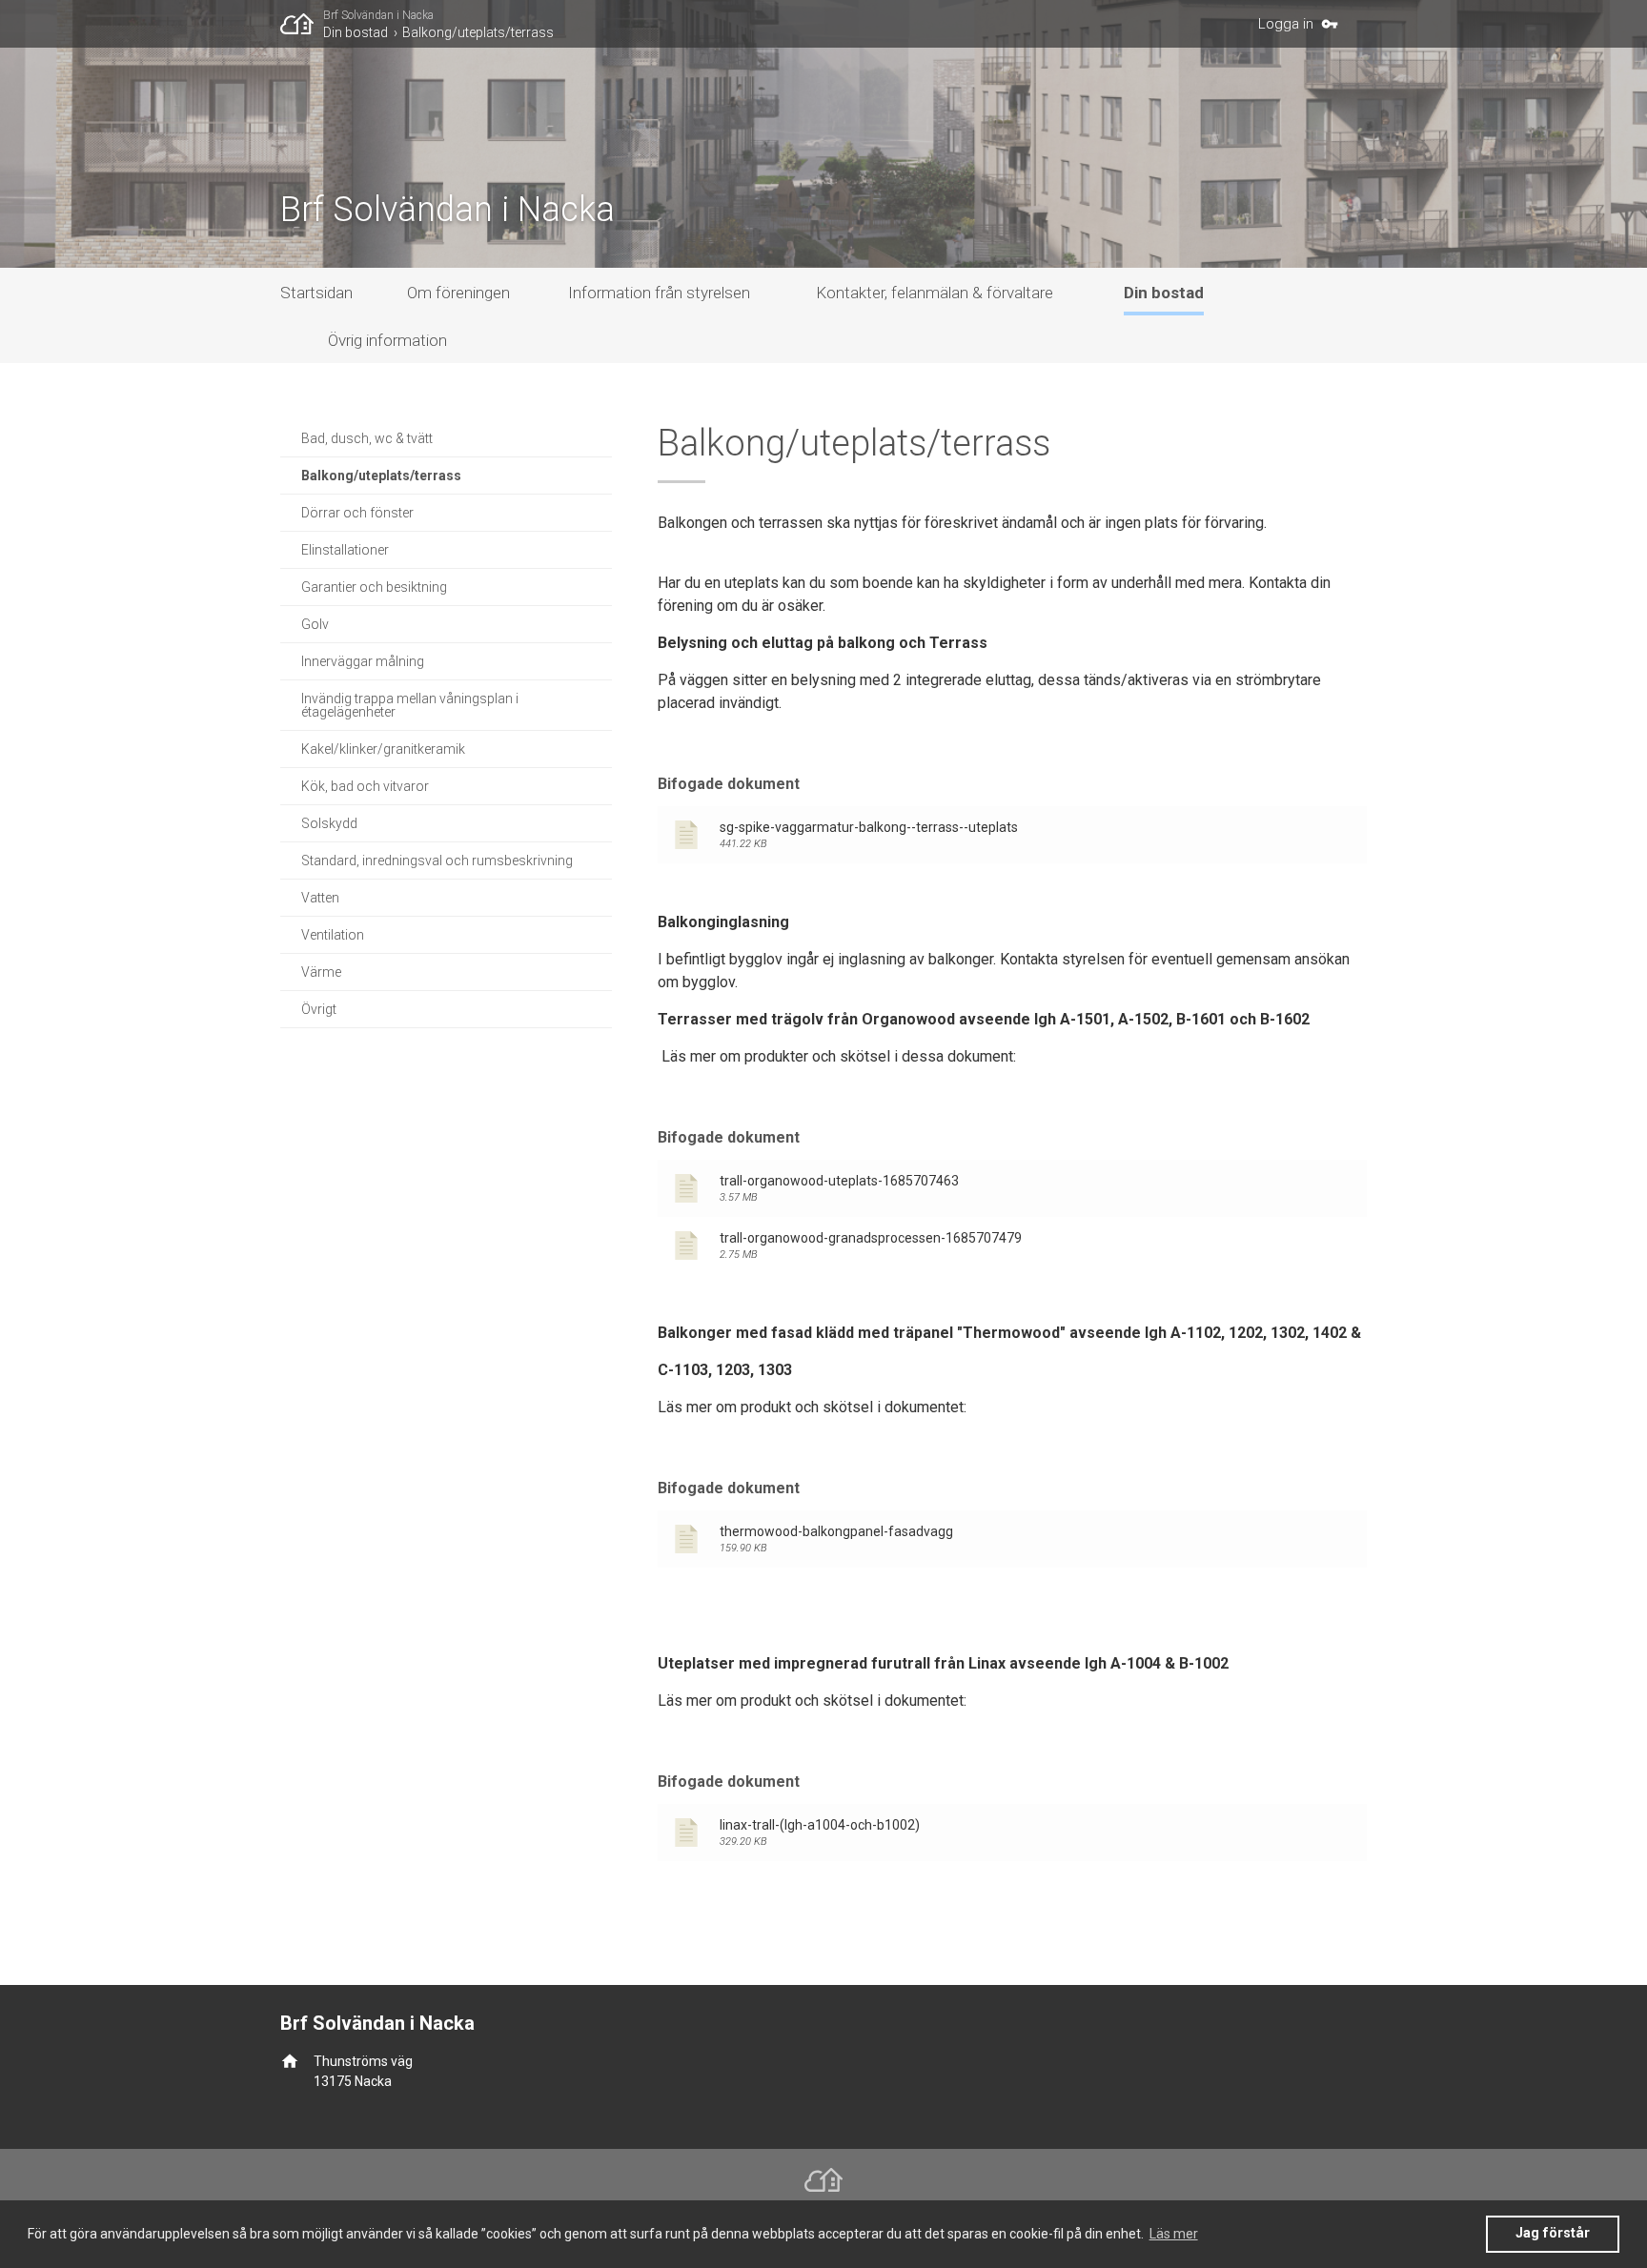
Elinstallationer (345, 550)
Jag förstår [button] (1553, 2233)
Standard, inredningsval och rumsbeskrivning (437, 861)
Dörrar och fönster (357, 513)
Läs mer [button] (1174, 2234)
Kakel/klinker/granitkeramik (383, 749)
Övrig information (387, 340)
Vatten (320, 898)
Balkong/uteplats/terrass (478, 32)
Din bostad (356, 32)
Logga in (1286, 24)
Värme (321, 972)
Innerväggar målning (363, 661)
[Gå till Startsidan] (302, 24)
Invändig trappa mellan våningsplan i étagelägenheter (410, 705)
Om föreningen (458, 293)
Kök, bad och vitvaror (365, 786)
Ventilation (333, 935)
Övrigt (319, 1009)
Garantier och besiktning (374, 587)
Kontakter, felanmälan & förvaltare (935, 293)
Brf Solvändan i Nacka (378, 15)
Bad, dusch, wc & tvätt (367, 438)
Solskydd (329, 823)
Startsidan (316, 293)
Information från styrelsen (659, 293)
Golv (315, 624)
